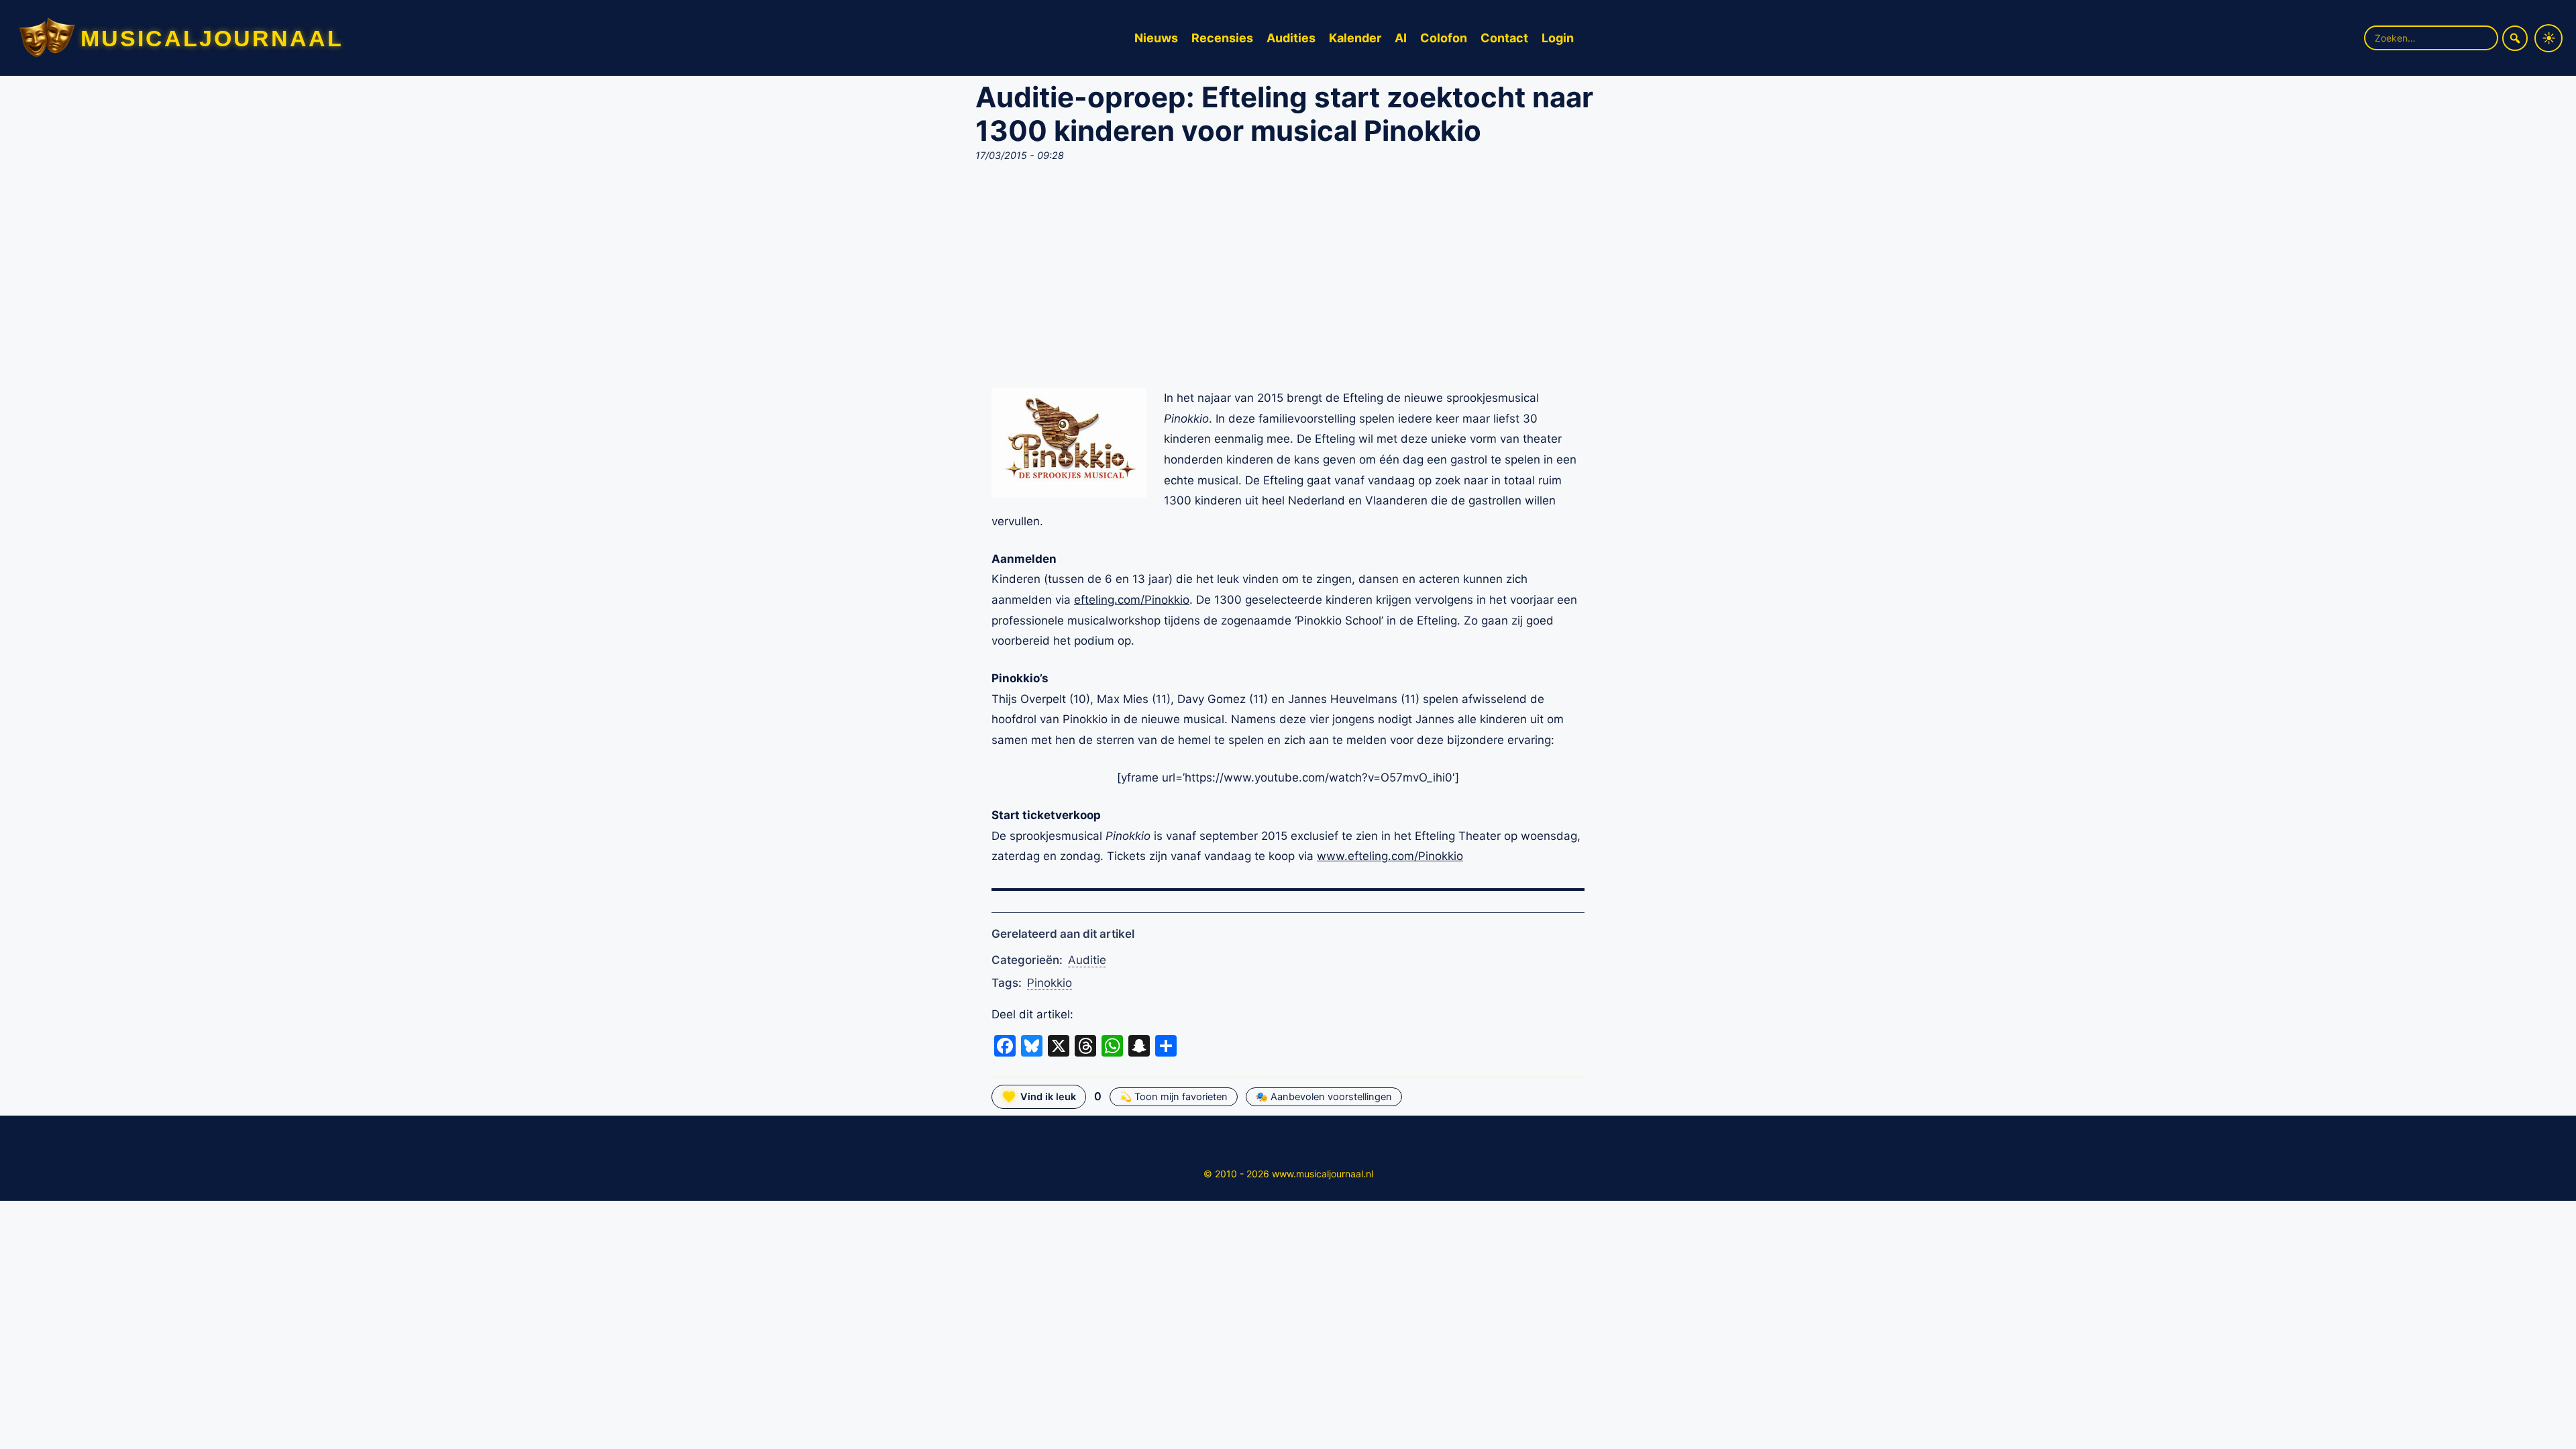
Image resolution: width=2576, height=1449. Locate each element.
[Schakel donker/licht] (2548, 38)
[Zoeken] (2515, 38)
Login (1558, 38)
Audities (1291, 38)
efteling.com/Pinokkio (1132, 600)
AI (1401, 38)
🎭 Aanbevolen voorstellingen (1324, 1097)
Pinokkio (1050, 983)
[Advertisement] (1288, 279)
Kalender (1355, 38)
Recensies (1222, 38)
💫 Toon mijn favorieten (1174, 1097)
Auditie (1087, 960)
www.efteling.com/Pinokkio (1390, 856)
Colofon (1444, 38)
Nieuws (1156, 38)
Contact (1504, 38)
